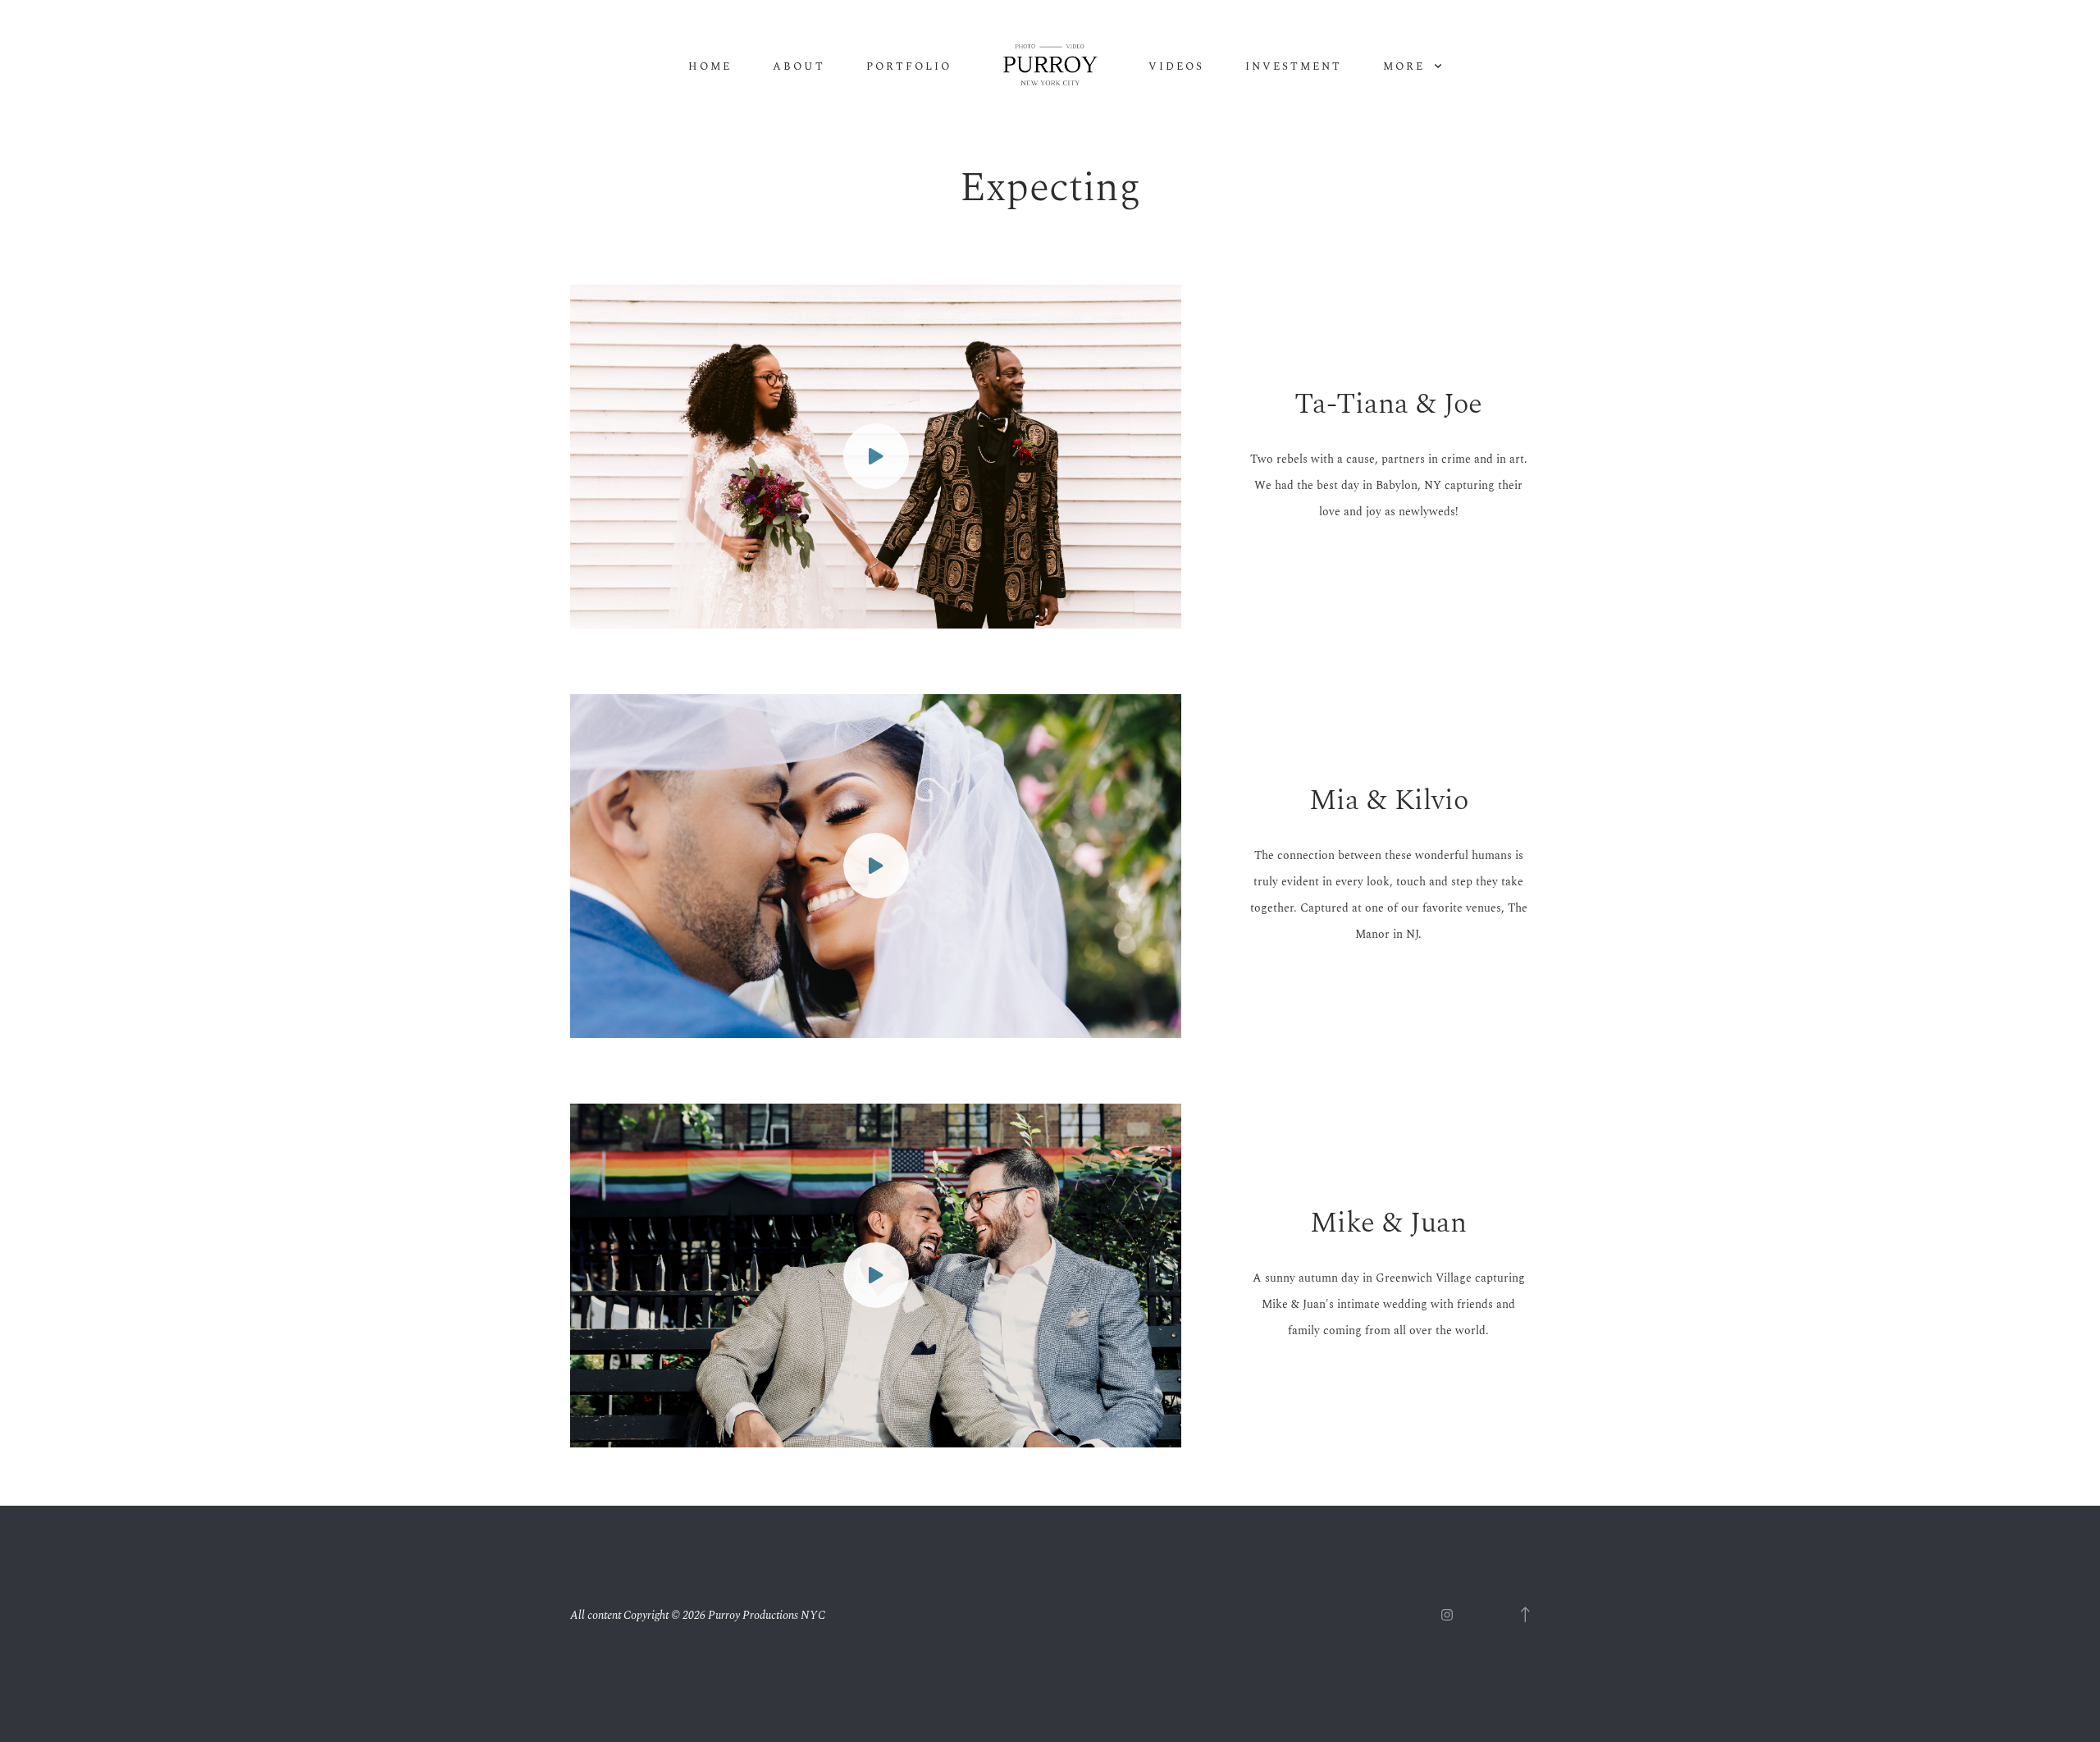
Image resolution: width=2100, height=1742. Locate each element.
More (1406, 67)
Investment (1294, 67)
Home (710, 67)
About (799, 67)
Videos (1176, 67)
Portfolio (909, 67)
